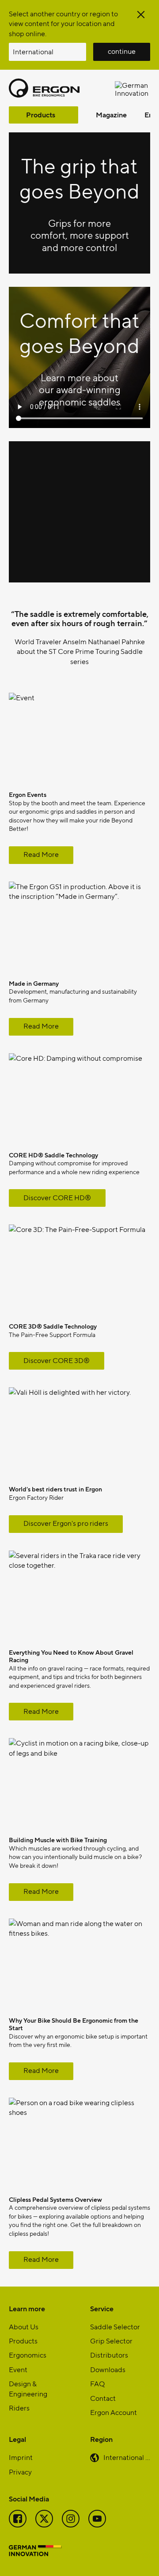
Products (41, 115)
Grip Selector (111, 2341)
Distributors (109, 2355)
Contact (103, 2398)
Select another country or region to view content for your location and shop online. (63, 23)
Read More (41, 854)
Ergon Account (114, 2412)
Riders (19, 2408)
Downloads (108, 2369)
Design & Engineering (28, 2388)
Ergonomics (28, 2355)
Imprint (21, 2457)
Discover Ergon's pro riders (66, 1523)
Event (18, 2369)
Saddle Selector (115, 2326)
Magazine (111, 115)
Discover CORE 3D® (57, 1360)
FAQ (97, 2383)
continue (122, 51)
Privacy (20, 2472)
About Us (24, 2326)
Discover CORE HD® (57, 1197)
